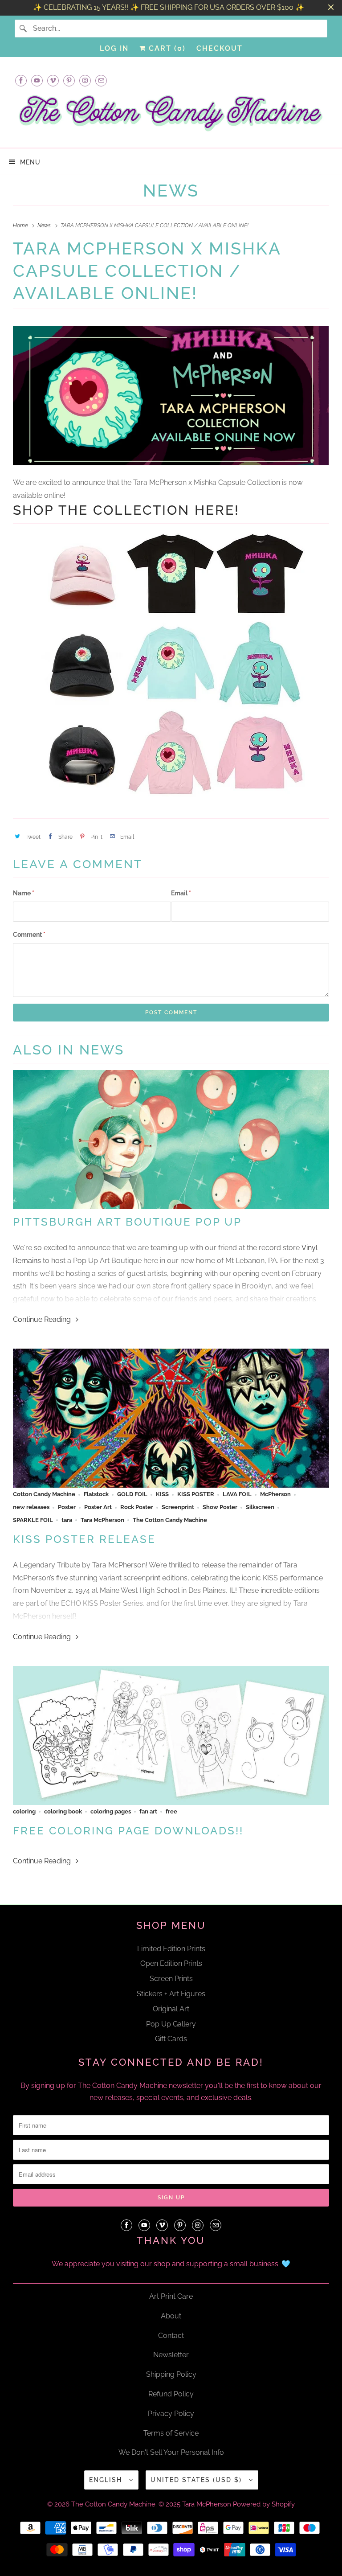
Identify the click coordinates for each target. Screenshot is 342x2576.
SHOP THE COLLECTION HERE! (126, 510)
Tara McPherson (102, 1520)
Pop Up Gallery (171, 2024)
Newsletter (171, 2355)
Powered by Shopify (264, 2504)
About (171, 2316)
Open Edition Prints (171, 1963)
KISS (162, 1494)
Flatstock (96, 1494)
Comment (29, 935)
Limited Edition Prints (171, 1949)
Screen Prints (171, 1979)
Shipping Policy (171, 2374)
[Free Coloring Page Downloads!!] (171, 1736)
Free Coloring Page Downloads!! (128, 1831)
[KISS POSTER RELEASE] (171, 1418)
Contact (171, 2336)
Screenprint (178, 1507)
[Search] (24, 29)
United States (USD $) (197, 2480)
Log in (114, 48)
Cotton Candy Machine (44, 1494)
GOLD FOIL (132, 1494)
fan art (148, 1811)
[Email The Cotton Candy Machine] (101, 80)
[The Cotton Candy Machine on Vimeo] (53, 80)
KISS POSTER (196, 1494)
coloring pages (111, 1811)
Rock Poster (137, 1507)
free (171, 1811)
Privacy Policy (171, 2414)
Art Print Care (171, 2296)
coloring (24, 1811)
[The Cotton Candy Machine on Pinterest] (69, 80)
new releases (31, 1507)
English (107, 2480)
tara (67, 1520)
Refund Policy (171, 2394)
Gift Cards (171, 2039)
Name (24, 893)
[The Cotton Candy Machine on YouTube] (37, 80)
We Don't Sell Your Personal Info (171, 2452)
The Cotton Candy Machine (170, 1520)
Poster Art (98, 1507)
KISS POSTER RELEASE (84, 1539)
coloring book (63, 1811)
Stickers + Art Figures (171, 1994)
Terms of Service (171, 2433)
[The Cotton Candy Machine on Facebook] (21, 80)
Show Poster (220, 1507)
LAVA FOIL (237, 1494)
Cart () (166, 48)
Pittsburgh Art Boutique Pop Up (127, 1222)
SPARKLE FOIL (33, 1520)
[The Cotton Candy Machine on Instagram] (85, 80)
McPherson (275, 1494)
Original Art (171, 2009)
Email (181, 893)
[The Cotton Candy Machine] (171, 116)
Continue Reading (43, 1319)
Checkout (220, 48)
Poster (67, 1507)
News (171, 191)
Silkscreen (260, 1507)
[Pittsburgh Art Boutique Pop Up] (171, 1140)
